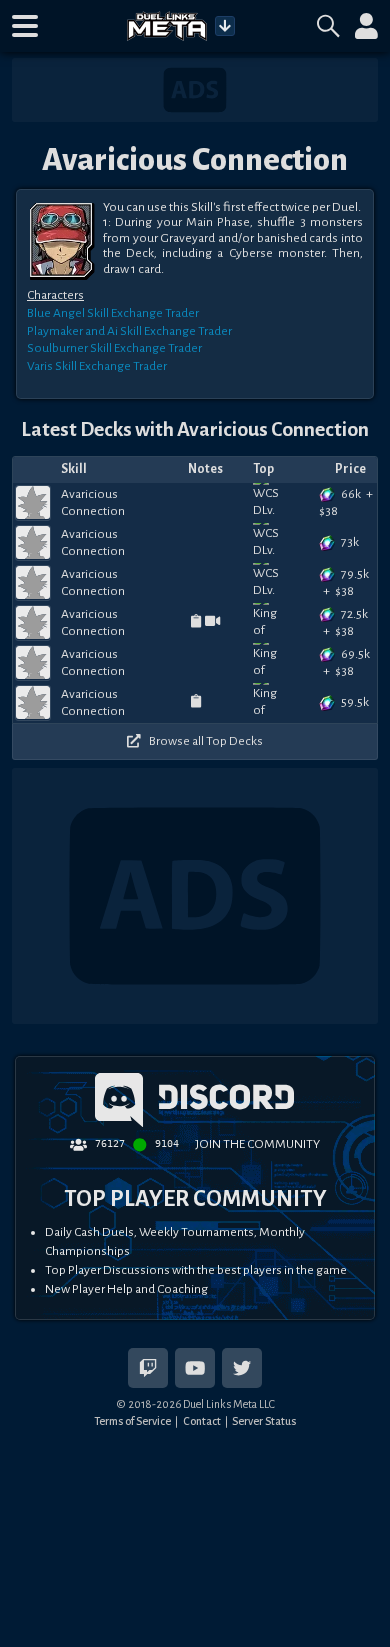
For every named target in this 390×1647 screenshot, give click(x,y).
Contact (202, 1421)
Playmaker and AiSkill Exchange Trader (129, 331)
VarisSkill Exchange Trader (97, 366)
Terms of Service (132, 1421)
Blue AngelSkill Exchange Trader (113, 313)
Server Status (264, 1421)
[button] (25, 26)
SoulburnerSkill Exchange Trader (114, 348)
